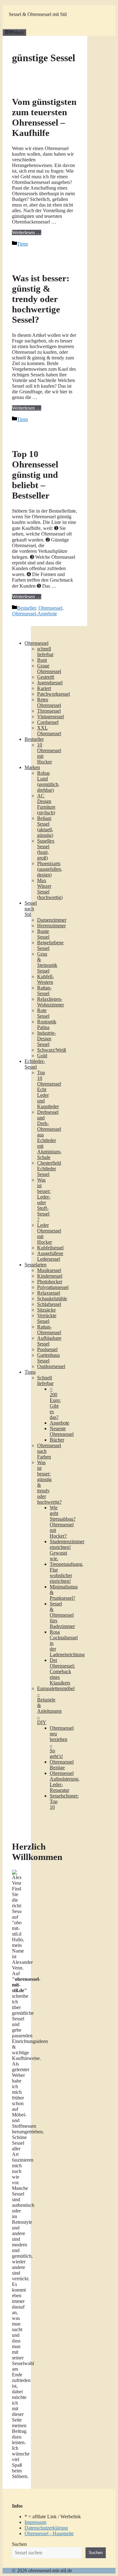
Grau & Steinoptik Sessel (47, 962)
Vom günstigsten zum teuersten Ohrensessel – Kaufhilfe (44, 117)
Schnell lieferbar (45, 1380)
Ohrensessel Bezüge (62, 1765)
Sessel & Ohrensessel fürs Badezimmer (62, 1615)
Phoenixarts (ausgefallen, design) (50, 869)
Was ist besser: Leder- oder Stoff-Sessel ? (44, 1200)
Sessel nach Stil (31, 909)
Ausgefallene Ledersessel (50, 1256)
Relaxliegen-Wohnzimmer (51, 1002)
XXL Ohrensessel (49, 731)
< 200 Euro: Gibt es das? (55, 1403)
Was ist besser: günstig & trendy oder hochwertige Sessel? (41, 299)
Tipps (22, 244)
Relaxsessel (49, 1293)
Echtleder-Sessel (35, 1064)
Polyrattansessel (53, 1287)
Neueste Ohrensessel (62, 1431)
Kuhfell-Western (45, 979)
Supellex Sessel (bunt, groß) (46, 849)
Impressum (35, 2522)
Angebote (59, 1423)
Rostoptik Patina (47, 1024)
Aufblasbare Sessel (49, 1341)
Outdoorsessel (51, 1366)
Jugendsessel (50, 683)
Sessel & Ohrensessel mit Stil (38, 14)
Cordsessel (48, 722)
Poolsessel (47, 1349)
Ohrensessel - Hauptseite (49, 2533)
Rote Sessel (43, 1013)
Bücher (57, 1440)
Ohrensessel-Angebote (34, 614)
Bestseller (26, 608)
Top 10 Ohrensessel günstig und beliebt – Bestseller (35, 475)
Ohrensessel (50, 608)
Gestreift (46, 677)
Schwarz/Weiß (52, 1050)
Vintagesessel (51, 717)
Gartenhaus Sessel (48, 1358)
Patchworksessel (53, 694)
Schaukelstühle (52, 1299)
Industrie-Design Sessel (47, 1039)
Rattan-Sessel (44, 991)
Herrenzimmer (51, 926)
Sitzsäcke (46, 1310)
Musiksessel (49, 1270)
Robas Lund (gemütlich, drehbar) (48, 781)
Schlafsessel (49, 1304)
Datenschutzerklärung (46, 2528)
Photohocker (50, 1282)
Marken (32, 767)
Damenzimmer (52, 920)
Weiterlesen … (27, 232)
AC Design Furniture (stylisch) (46, 804)
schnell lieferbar (45, 652)
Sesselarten (36, 1265)
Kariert (44, 688)
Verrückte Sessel (47, 1318)
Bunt (42, 660)
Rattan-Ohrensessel (49, 1330)
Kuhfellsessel (50, 1248)
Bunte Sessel (43, 934)
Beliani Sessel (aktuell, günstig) (45, 827)
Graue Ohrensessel (49, 668)
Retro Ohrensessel (49, 702)
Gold (42, 1056)
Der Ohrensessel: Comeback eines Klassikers (62, 1671)
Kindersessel (50, 1276)
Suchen (19, 2544)
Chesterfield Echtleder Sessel (49, 1169)
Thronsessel (49, 711)
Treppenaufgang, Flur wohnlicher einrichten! (67, 1573)
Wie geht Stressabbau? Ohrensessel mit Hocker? (63, 1522)
